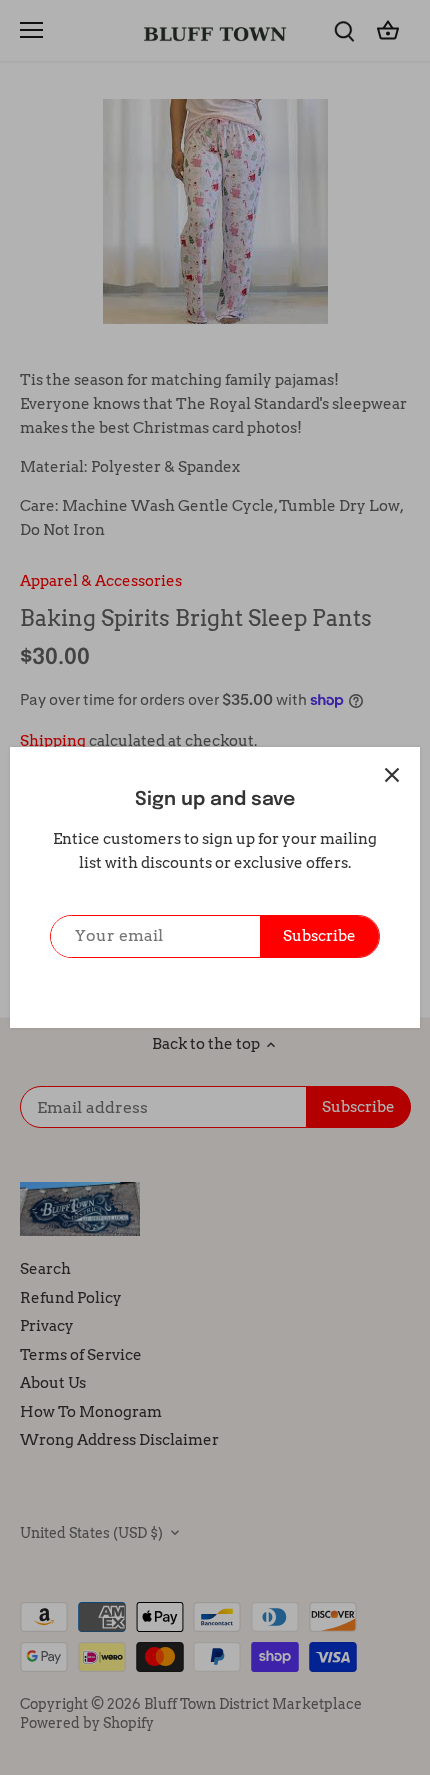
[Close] (392, 775)
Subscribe (319, 936)
